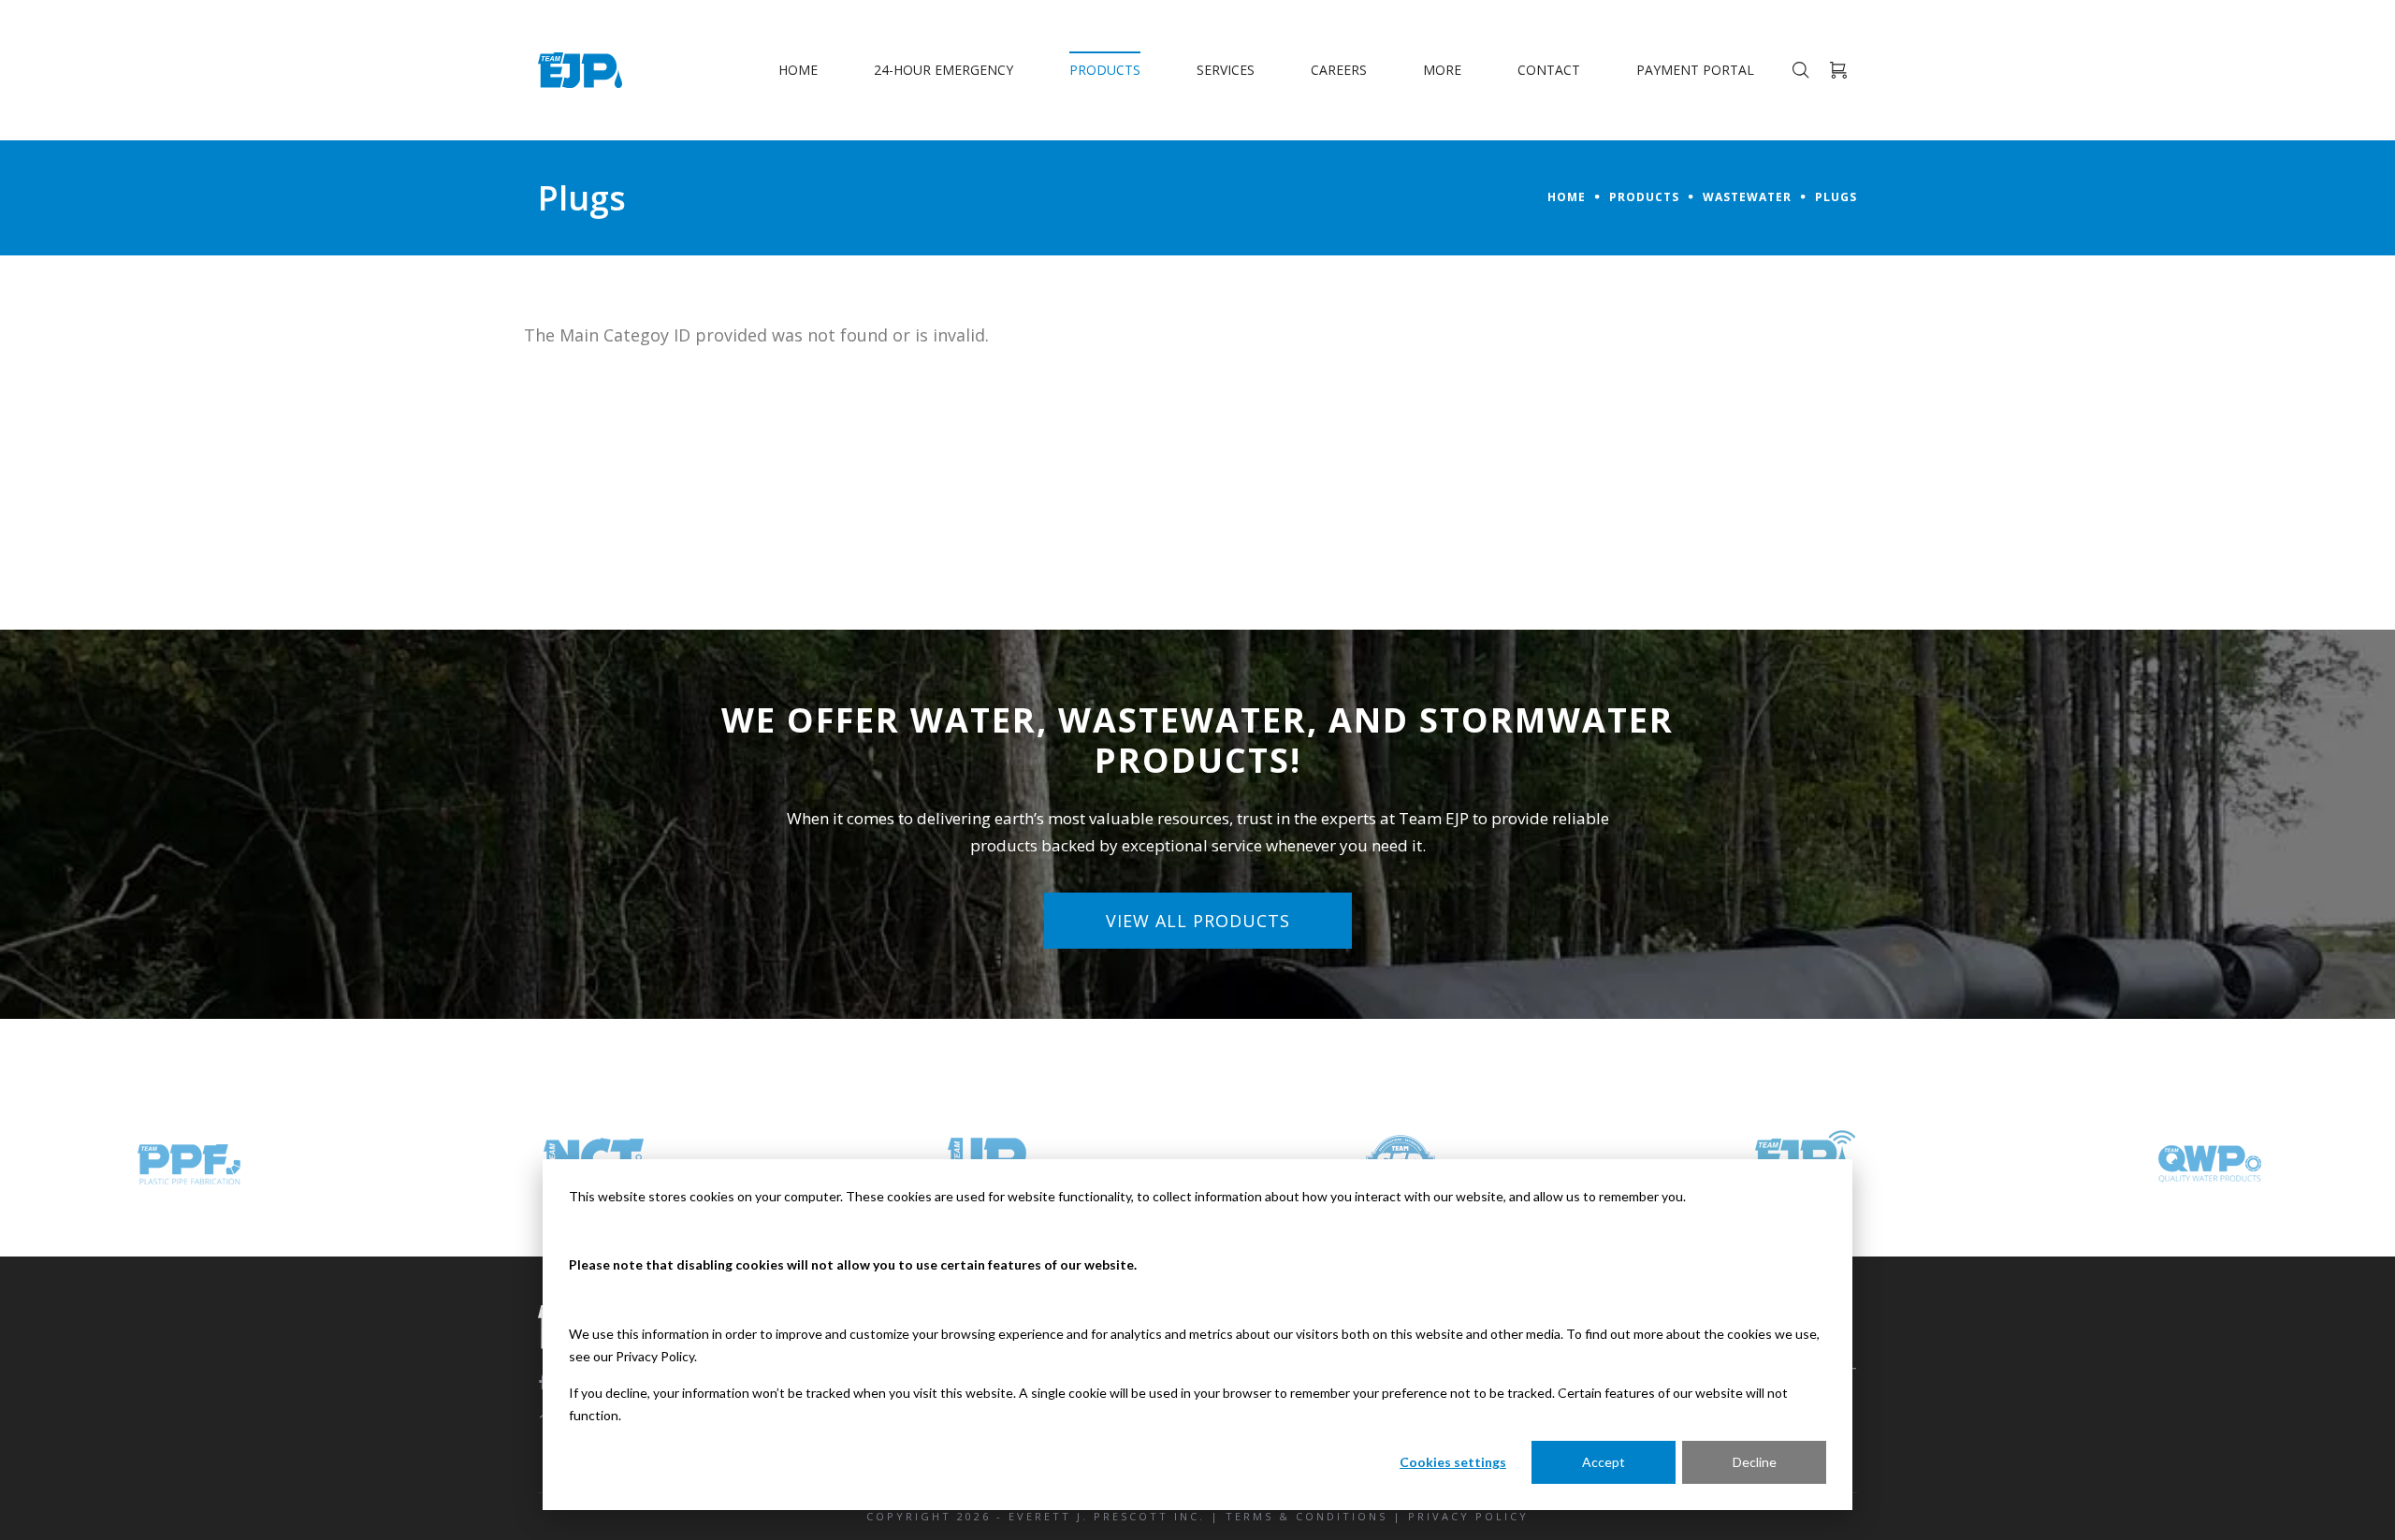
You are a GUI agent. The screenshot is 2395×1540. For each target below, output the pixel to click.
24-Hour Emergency (943, 70)
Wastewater (1747, 197)
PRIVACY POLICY (1468, 1516)
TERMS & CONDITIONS (1306, 1516)
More (1442, 70)
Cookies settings (1453, 1462)
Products (1105, 70)
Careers (1339, 70)
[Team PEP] (2209, 1164)
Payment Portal (1695, 70)
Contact (1549, 70)
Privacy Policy (655, 1356)
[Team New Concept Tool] (189, 1164)
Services (1226, 70)
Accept (1604, 1462)
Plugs (1836, 197)
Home (798, 70)
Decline (1755, 1462)
